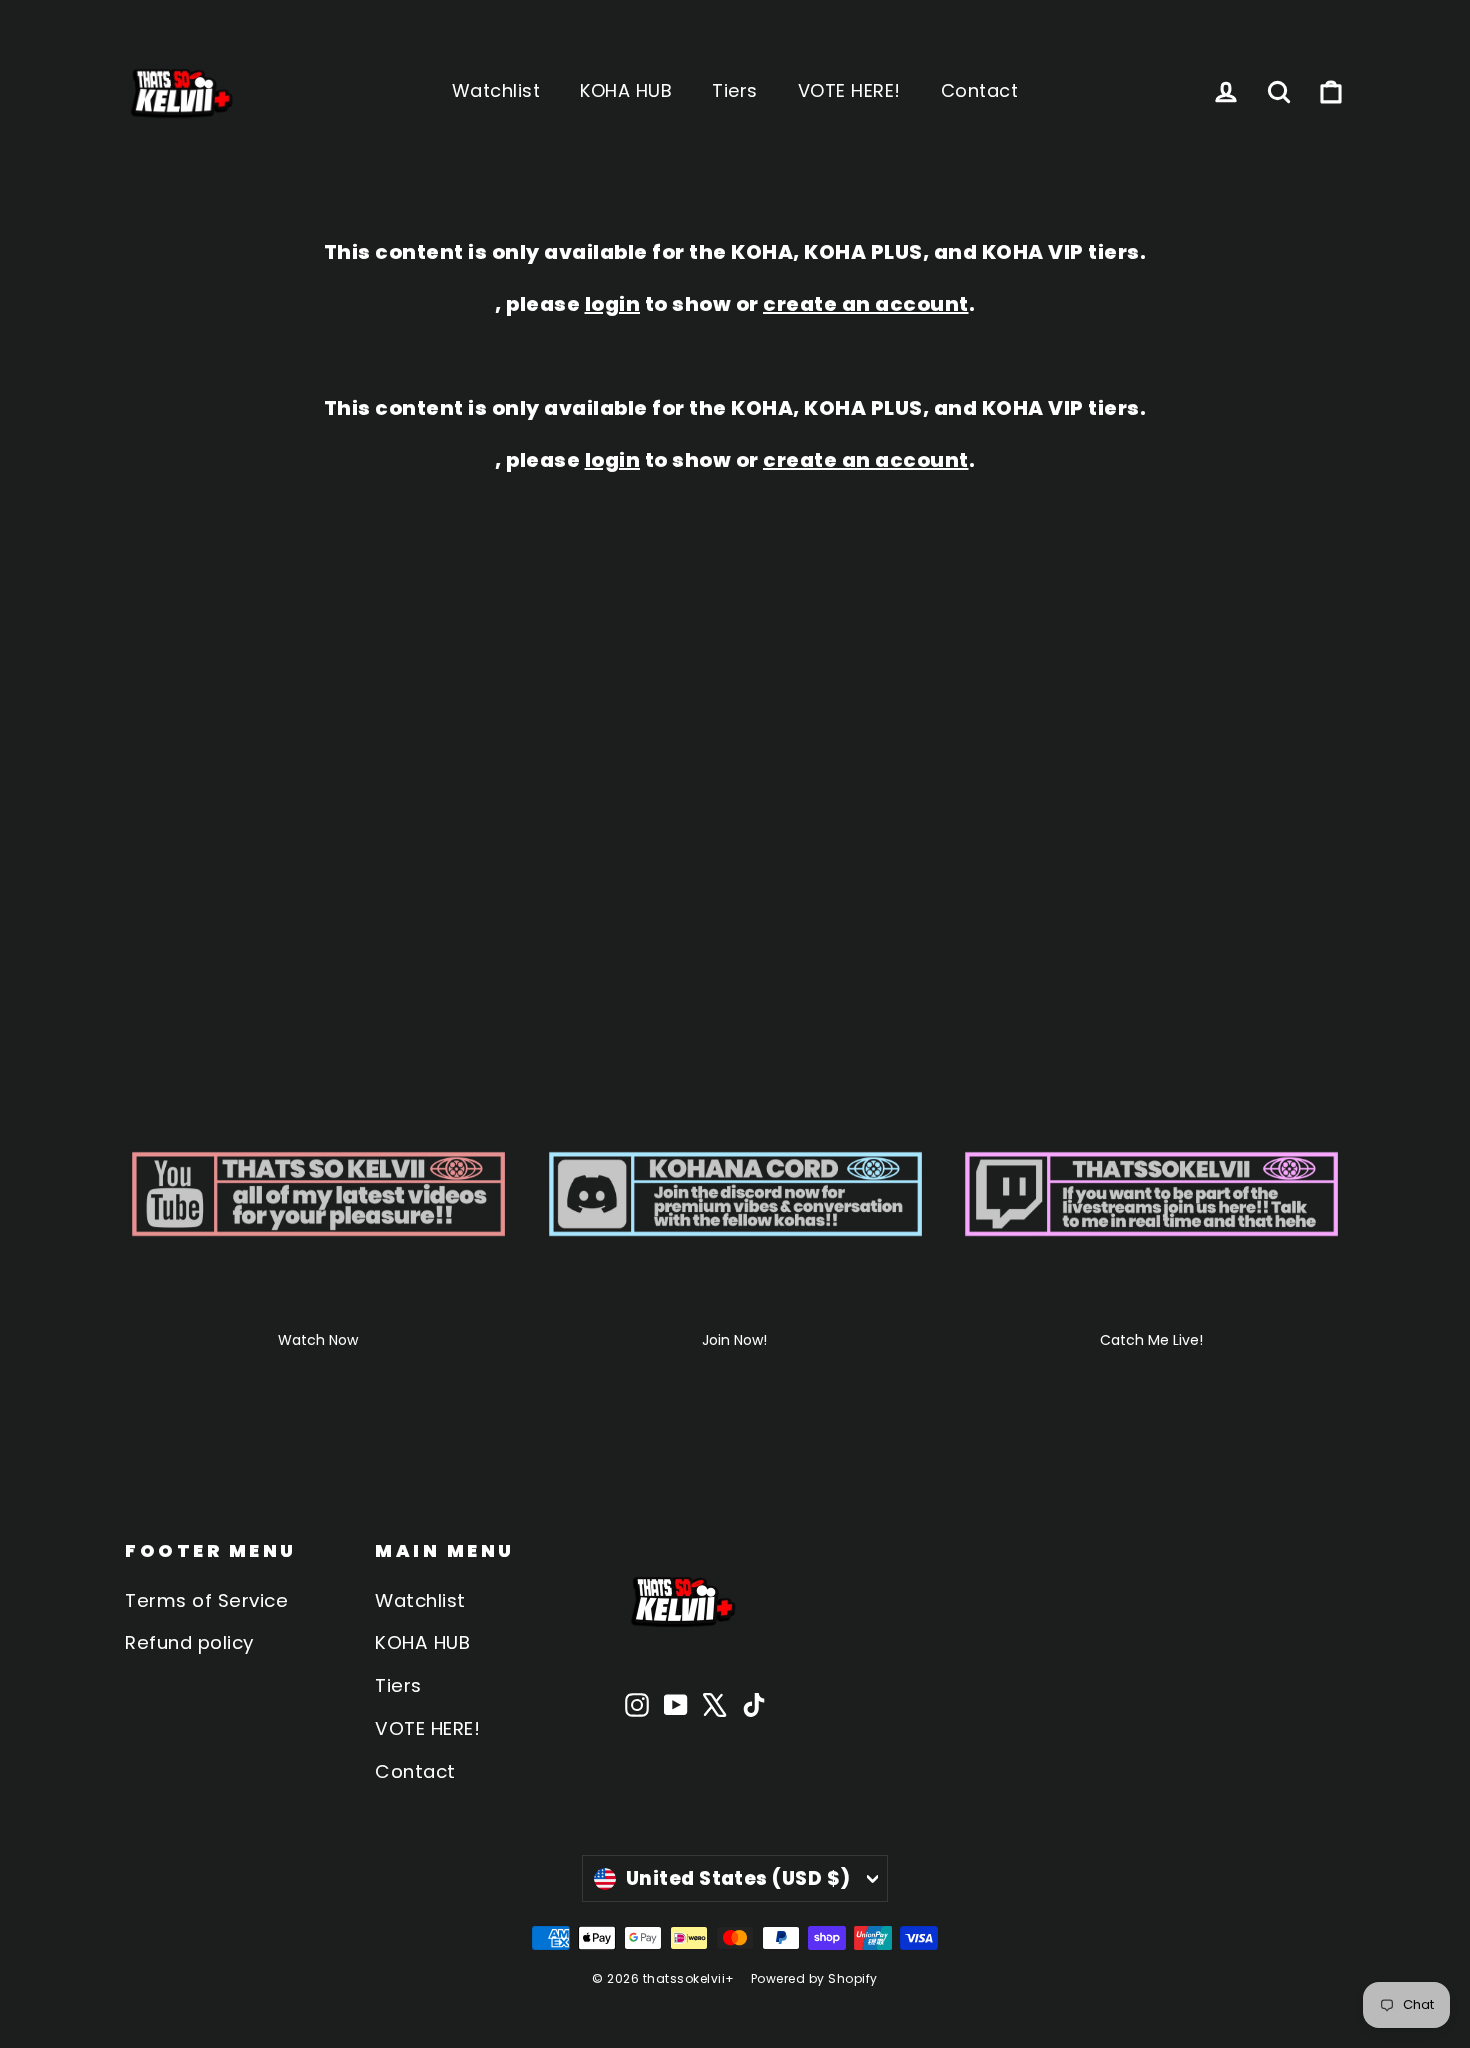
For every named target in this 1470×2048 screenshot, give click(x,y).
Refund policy (189, 1642)
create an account (866, 304)
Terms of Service (206, 1600)
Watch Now (318, 1340)
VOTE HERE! (849, 90)
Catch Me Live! (1151, 1340)
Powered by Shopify (814, 1978)
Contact (980, 90)
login (613, 304)
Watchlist (496, 90)
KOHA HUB (626, 90)
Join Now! (734, 1340)
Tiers (735, 90)
